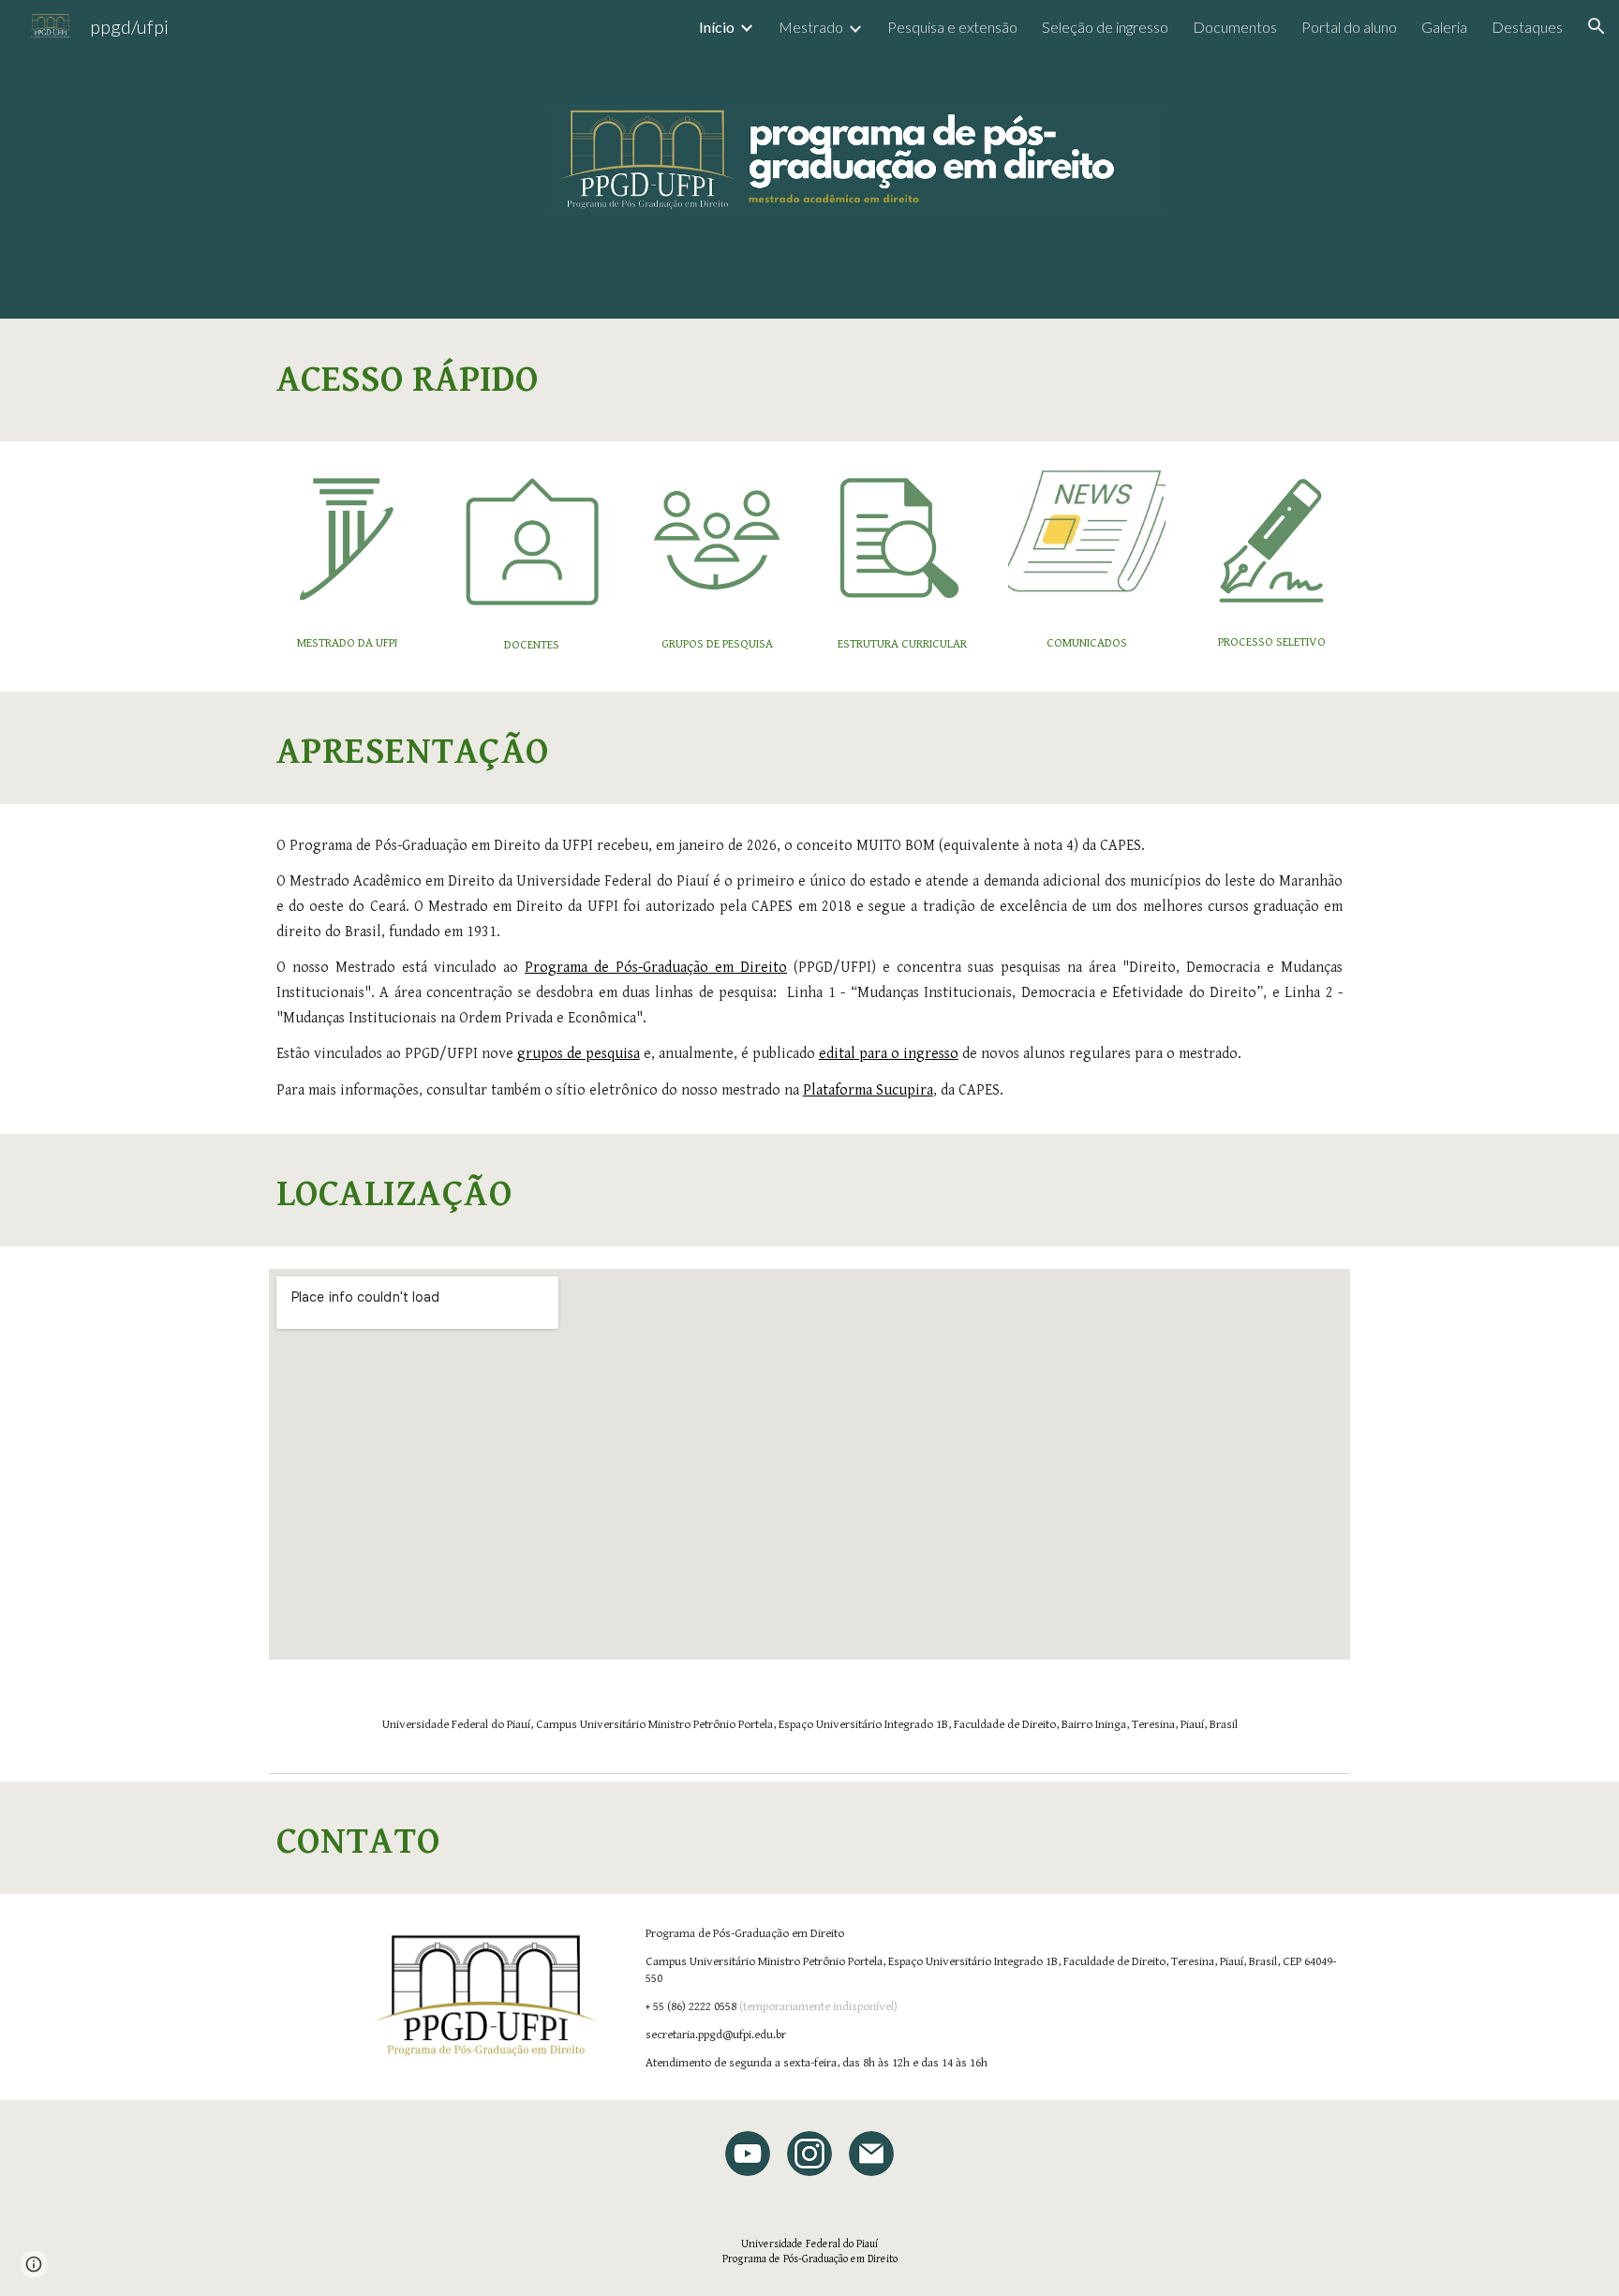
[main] (809, 380)
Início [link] (717, 27)
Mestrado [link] (811, 27)
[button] (1597, 26)
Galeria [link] (1444, 27)
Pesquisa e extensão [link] (952, 27)
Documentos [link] (1235, 27)
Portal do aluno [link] (1349, 27)
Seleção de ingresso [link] (1105, 27)
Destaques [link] (1527, 27)
